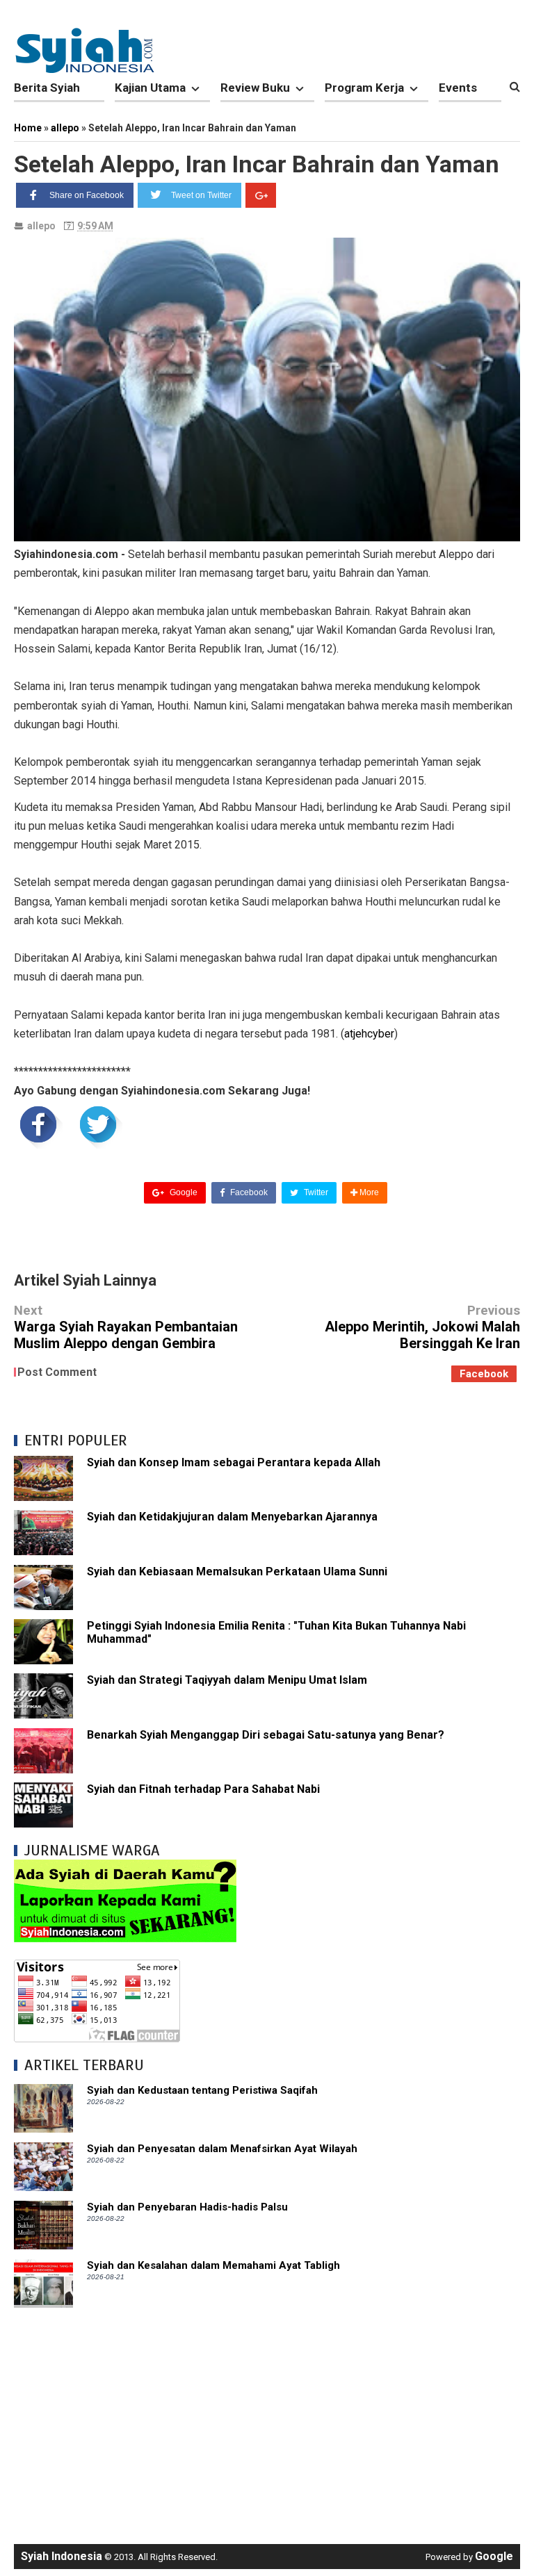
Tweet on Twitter (201, 195)
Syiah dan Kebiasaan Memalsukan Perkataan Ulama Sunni (237, 1572)
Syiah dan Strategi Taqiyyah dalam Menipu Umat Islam (227, 1680)
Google (183, 1192)
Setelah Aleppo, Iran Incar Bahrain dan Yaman (257, 164)
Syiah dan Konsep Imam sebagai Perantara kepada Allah (234, 1462)
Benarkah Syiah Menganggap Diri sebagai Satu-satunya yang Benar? (266, 1735)
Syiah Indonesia (62, 2556)
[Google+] (261, 195)
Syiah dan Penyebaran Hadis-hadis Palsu (187, 2207)
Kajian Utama (150, 88)
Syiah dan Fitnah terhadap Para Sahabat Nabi (203, 1789)
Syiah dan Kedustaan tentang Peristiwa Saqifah (202, 2090)
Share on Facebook (87, 195)
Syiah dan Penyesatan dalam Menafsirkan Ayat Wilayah (222, 2149)
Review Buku (255, 88)
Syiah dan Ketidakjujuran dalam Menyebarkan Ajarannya (232, 1517)
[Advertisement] (267, 2419)
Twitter (315, 1192)
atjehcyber (369, 1034)
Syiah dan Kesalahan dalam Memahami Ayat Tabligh (213, 2265)
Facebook (248, 1192)
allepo (41, 226)
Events (458, 88)
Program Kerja (364, 88)
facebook (484, 1374)
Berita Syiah (47, 88)
